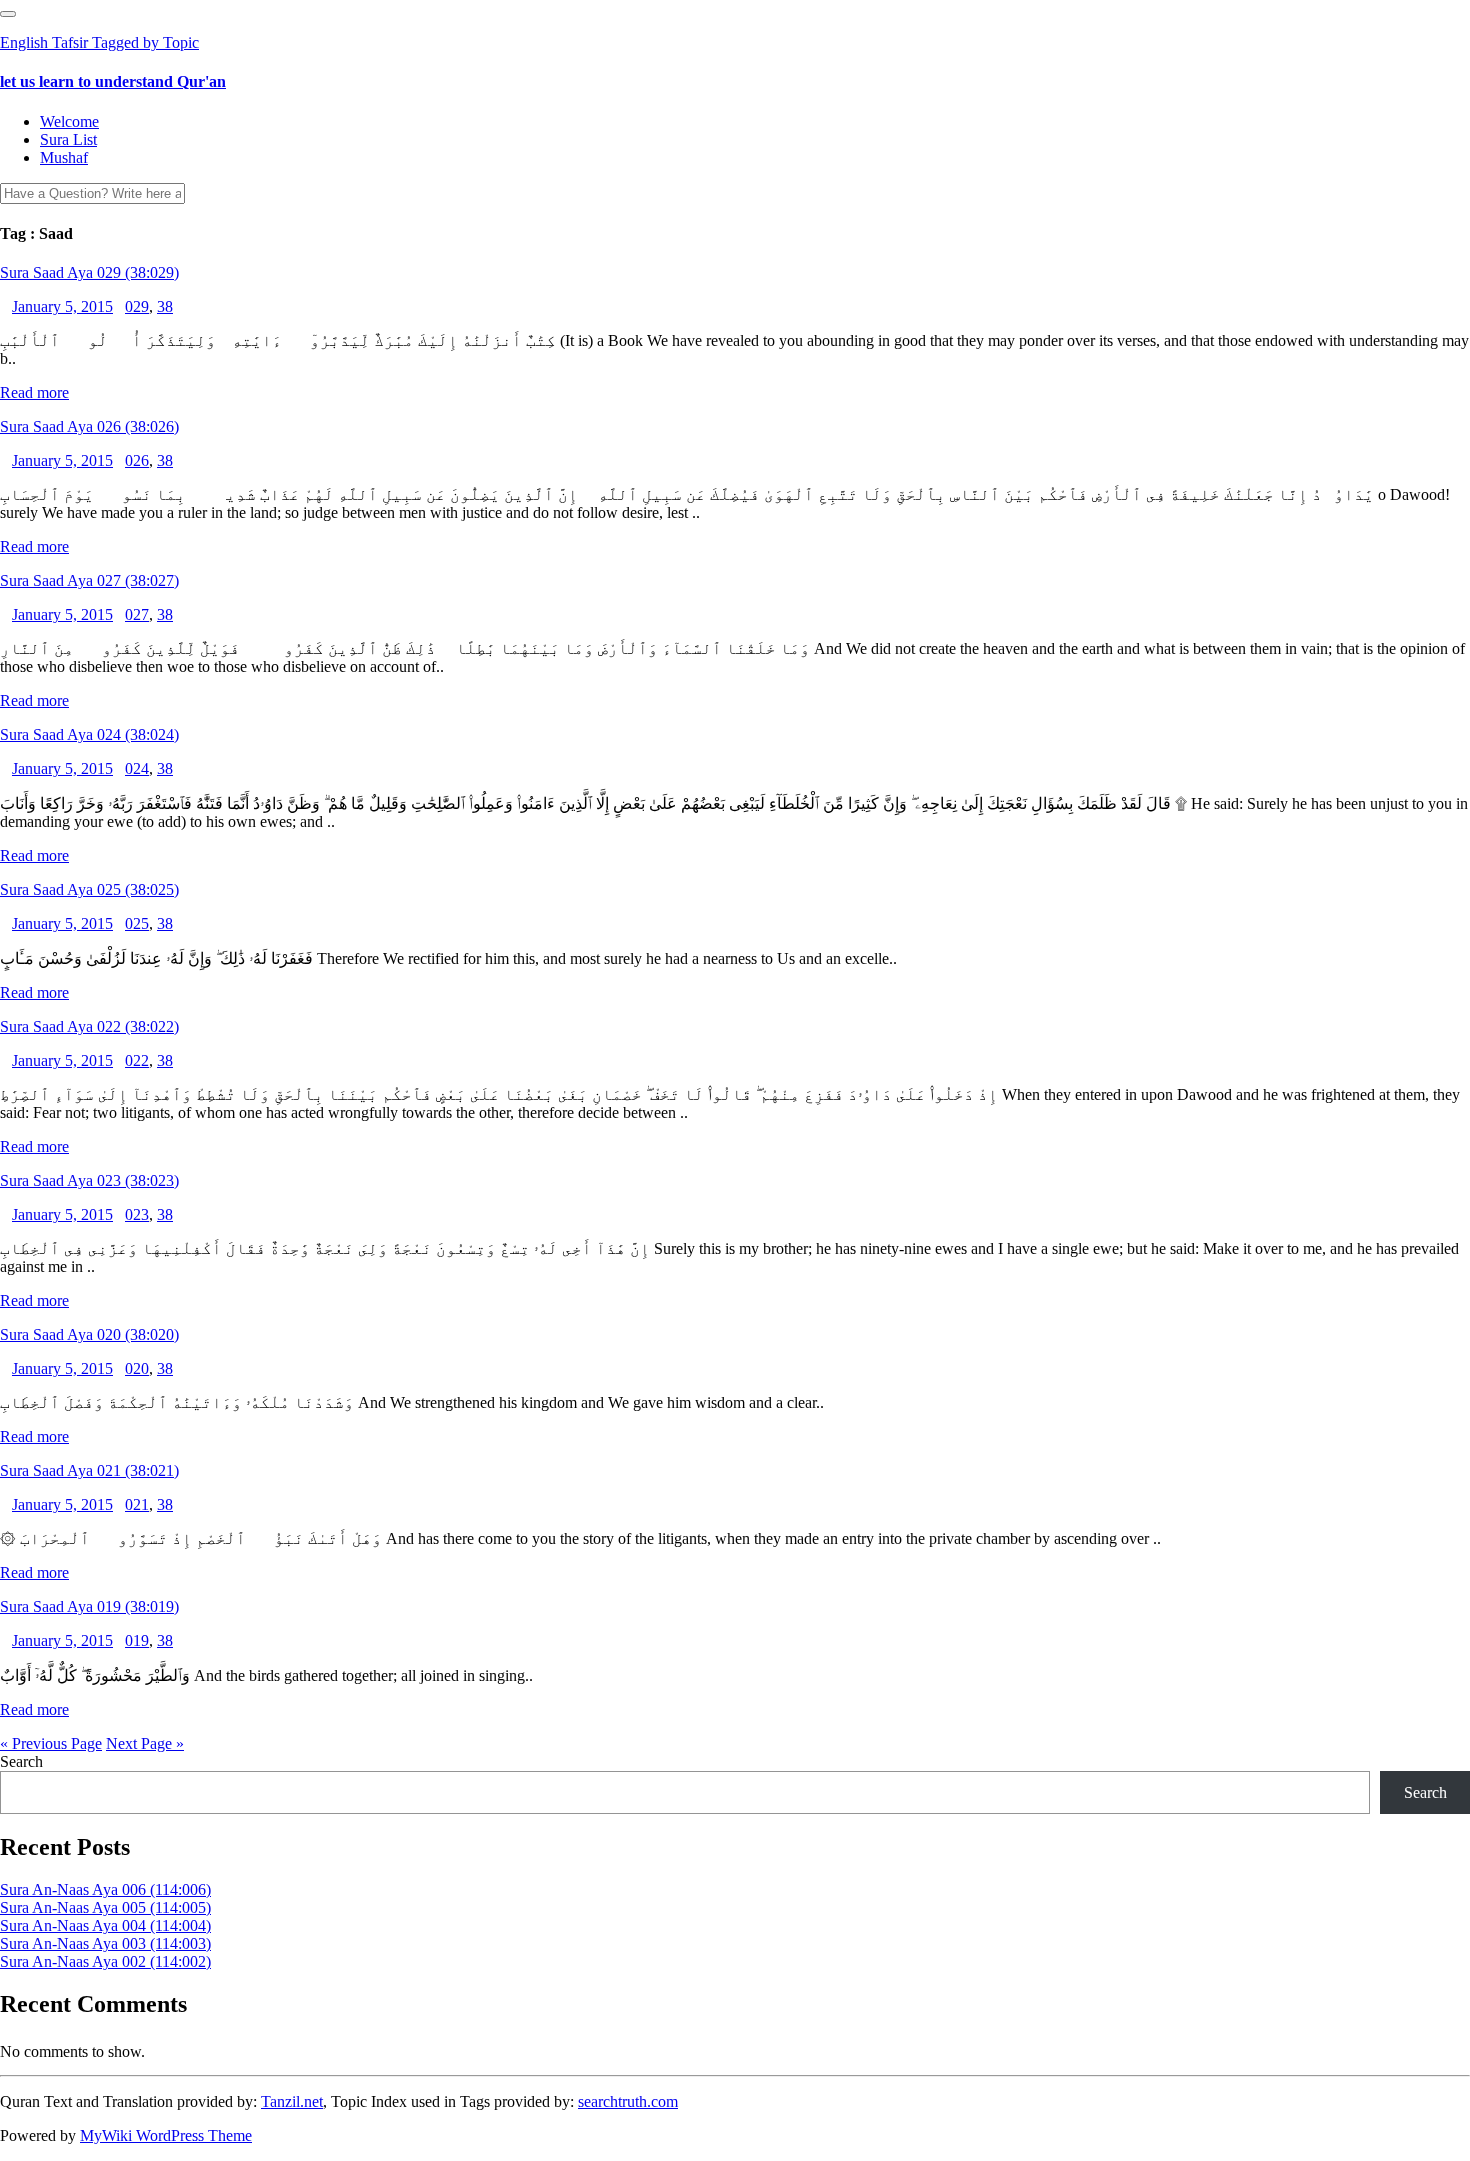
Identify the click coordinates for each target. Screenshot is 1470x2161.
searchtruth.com (628, 2101)
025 (137, 923)
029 (137, 306)
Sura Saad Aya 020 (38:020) (89, 1334)
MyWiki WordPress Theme (166, 2135)
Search (21, 1761)
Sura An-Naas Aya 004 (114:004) (105, 1925)
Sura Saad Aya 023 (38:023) (89, 1180)
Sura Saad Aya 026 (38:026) (89, 426)
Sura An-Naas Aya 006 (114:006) (105, 1889)
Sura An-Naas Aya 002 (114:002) (105, 1961)
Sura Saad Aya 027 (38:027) (89, 580)
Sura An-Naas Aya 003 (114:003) (105, 1943)
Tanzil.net (292, 2101)
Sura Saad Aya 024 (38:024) (89, 734)
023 (137, 1214)
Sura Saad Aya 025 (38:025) (89, 889)
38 (165, 306)
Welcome (69, 121)
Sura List (68, 139)
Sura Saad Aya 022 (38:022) (89, 1026)
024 (137, 768)
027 (137, 614)
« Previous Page (51, 1743)
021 (137, 1504)
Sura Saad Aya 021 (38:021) (89, 1470)
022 (137, 1060)
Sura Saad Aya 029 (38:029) (89, 272)
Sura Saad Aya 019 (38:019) (89, 1606)
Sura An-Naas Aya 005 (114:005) (105, 1907)
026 (137, 460)
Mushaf (64, 157)
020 (137, 1368)
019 (137, 1640)
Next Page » (145, 1743)
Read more (34, 392)
